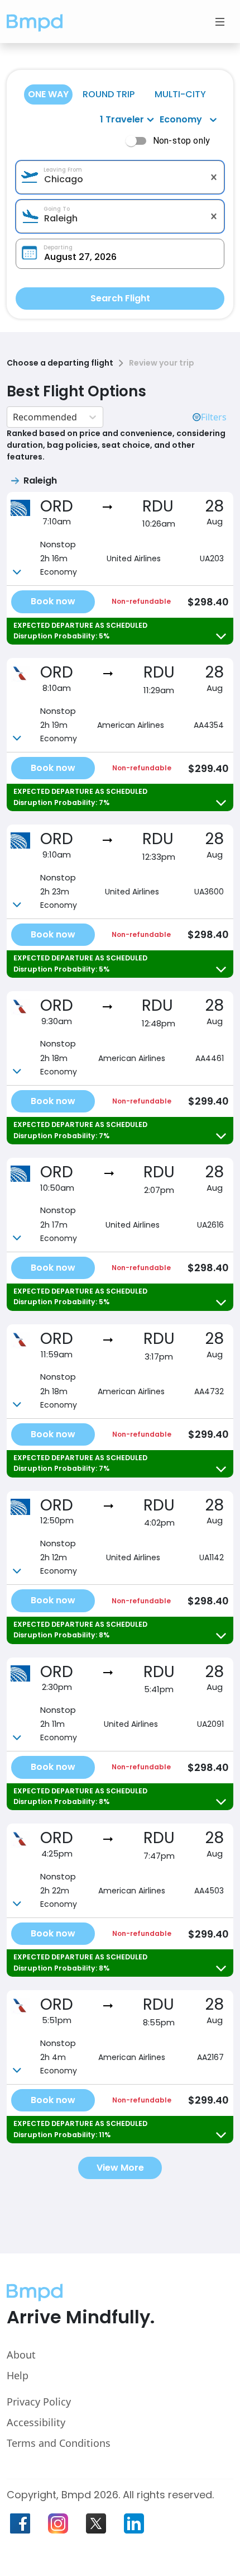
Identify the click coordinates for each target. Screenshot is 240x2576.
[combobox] (120, 179)
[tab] (48, 94)
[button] (35, 22)
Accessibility (36, 2422)
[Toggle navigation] (220, 22)
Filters (214, 417)
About (21, 2355)
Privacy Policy (39, 2402)
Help (18, 2375)
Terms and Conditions (59, 2443)
